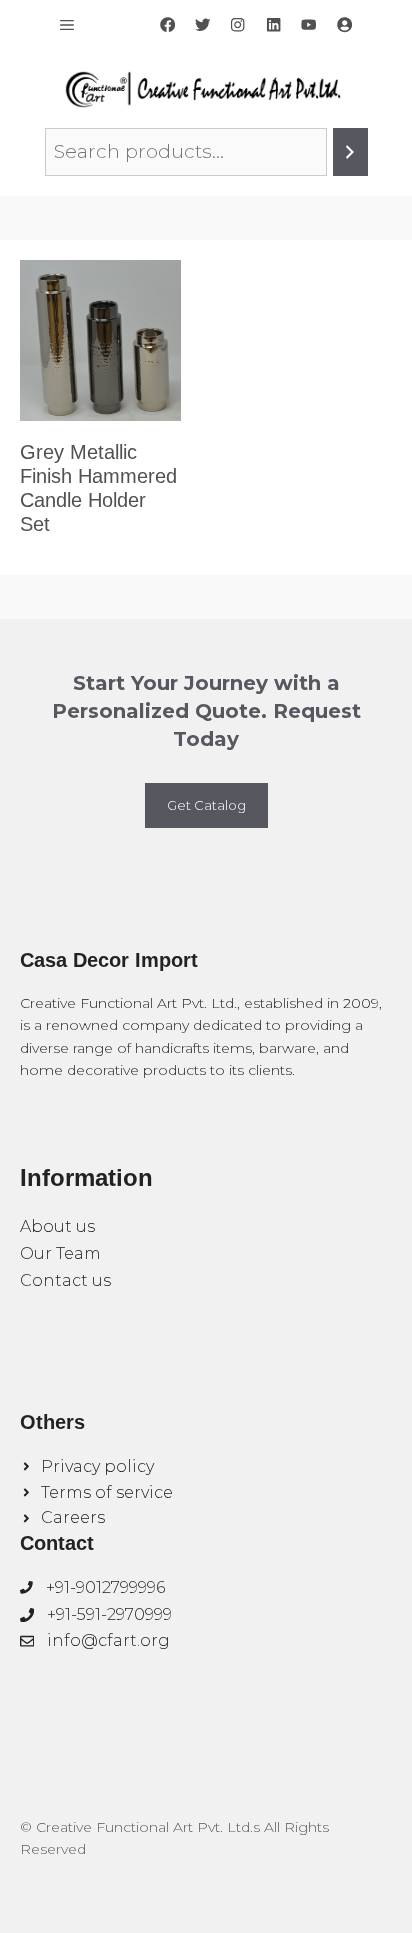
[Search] (350, 152)
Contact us (65, 1280)
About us (57, 1226)
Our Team (60, 1253)
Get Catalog (206, 805)
